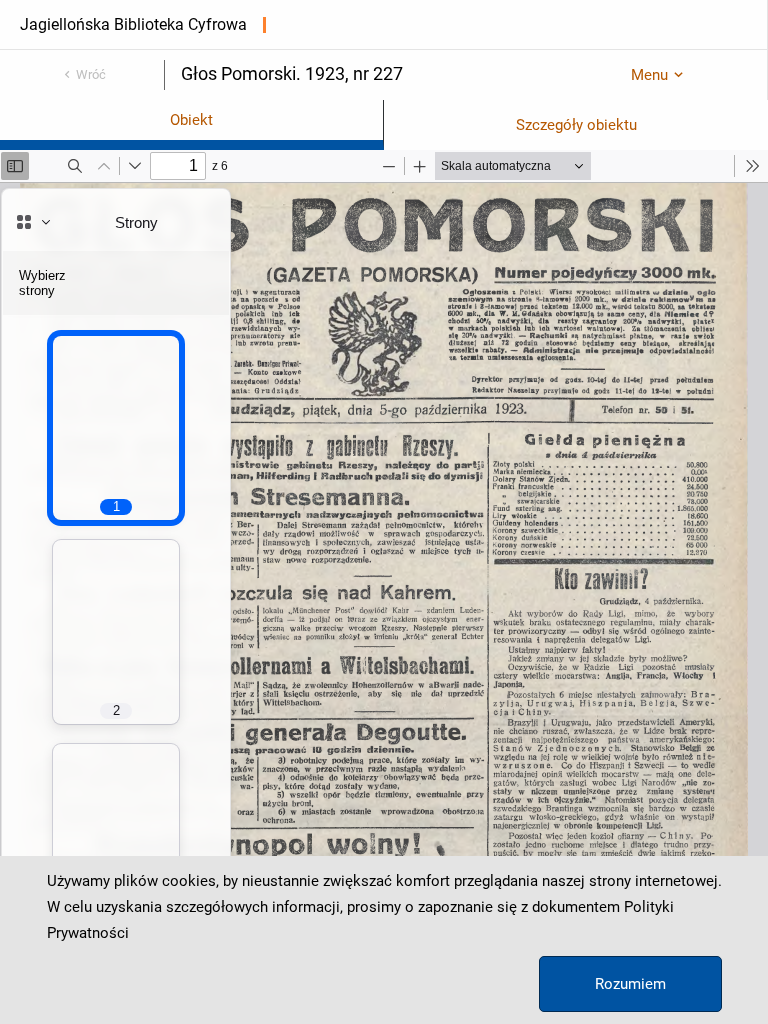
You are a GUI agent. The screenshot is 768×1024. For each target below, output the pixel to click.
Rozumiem (630, 984)
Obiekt (191, 120)
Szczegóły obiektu (576, 125)
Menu (649, 75)
